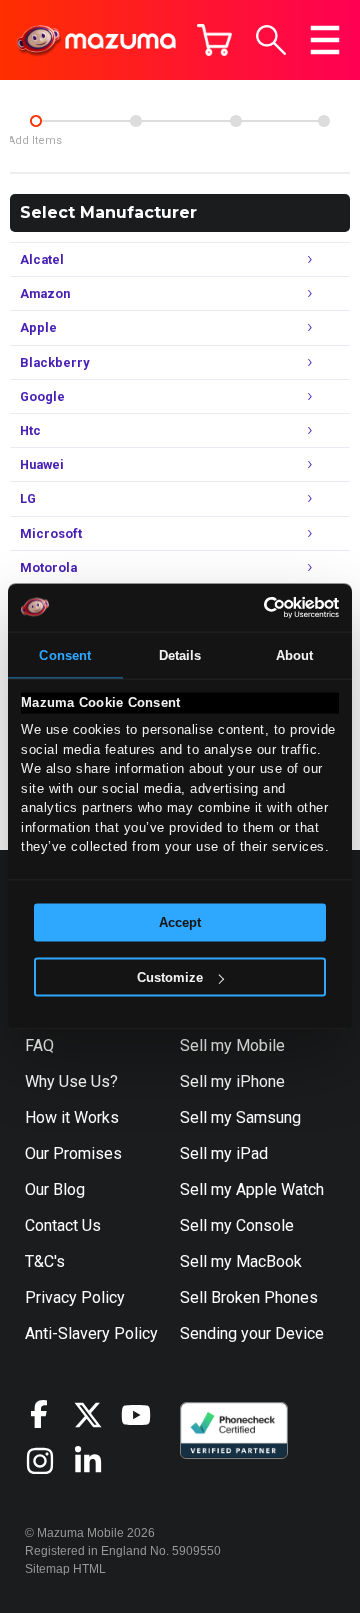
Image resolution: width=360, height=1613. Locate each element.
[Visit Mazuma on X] (97, 1415)
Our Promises (73, 1153)
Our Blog (55, 1189)
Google (166, 394)
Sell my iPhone (232, 1081)
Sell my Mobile (232, 1045)
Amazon (166, 291)
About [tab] (295, 654)
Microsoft (166, 531)
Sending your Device (252, 1333)
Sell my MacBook (241, 1261)
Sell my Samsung (240, 1117)
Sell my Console (237, 1225)
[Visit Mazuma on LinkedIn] (97, 1461)
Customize (170, 977)
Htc (166, 428)
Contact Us (63, 1225)
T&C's (45, 1261)
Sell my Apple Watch (252, 1189)
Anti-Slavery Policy (91, 1333)
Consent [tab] (65, 654)
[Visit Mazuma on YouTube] (145, 1415)
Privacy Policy (75, 1297)
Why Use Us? (71, 1081)
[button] (271, 40)
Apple (166, 325)
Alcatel (166, 257)
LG (166, 496)
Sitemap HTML (65, 1569)
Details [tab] (180, 654)
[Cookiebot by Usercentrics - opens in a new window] (255, 607)
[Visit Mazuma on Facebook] (49, 1414)
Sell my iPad (224, 1153)
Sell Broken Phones (249, 1297)
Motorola (166, 565)
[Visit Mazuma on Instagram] (49, 1461)
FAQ (39, 1045)
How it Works (72, 1117)
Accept (180, 922)
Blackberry (166, 360)
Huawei (166, 462)
